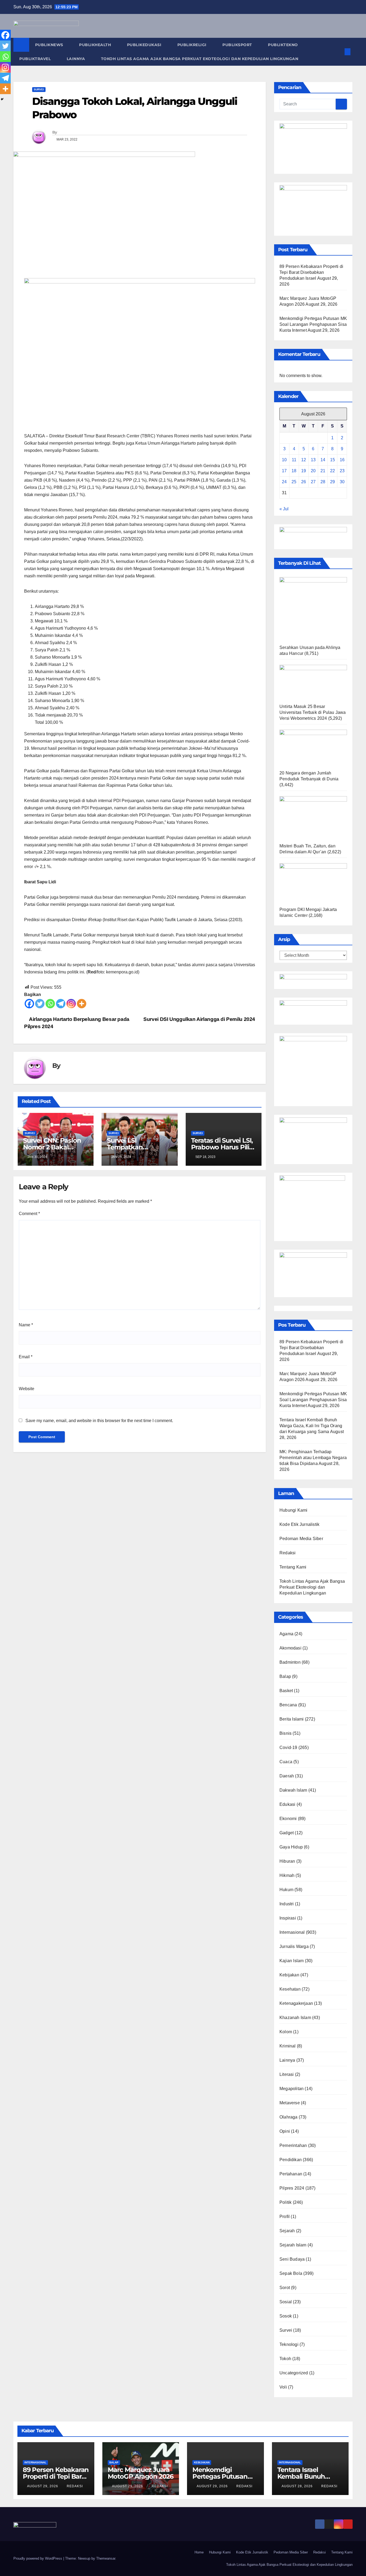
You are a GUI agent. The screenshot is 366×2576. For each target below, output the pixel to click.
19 (304, 471)
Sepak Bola (291, 2273)
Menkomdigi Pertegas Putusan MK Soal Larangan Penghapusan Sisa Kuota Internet (313, 324)
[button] (339, 52)
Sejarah (287, 2231)
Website (27, 1389)
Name (26, 1325)
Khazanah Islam (295, 2018)
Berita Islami (292, 1719)
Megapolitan (292, 2089)
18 (294, 471)
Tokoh (285, 2359)
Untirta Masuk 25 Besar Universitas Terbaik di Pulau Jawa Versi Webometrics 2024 (313, 712)
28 (323, 482)
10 (284, 460)
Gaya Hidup (291, 1847)
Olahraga (289, 2117)
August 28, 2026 (298, 2486)
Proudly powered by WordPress (38, 2558)
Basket (286, 1691)
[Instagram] (71, 1004)
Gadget (287, 1833)
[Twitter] (40, 1004)
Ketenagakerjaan (296, 2003)
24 (284, 482)
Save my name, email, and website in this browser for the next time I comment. (99, 1421)
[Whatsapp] (50, 1004)
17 (284, 471)
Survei (39, 89)
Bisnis (285, 1733)
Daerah (287, 1776)
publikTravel (36, 59)
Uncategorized (294, 2373)
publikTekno (283, 45)
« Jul (284, 509)
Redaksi (287, 1553)
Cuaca (286, 1762)
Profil (285, 2217)
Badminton (290, 1662)
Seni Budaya (292, 2259)
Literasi (287, 2074)
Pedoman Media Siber (301, 1539)
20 (313, 471)
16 (342, 460)
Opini (285, 2131)
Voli (283, 2387)
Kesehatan (290, 1989)
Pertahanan (291, 2174)
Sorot (285, 2288)
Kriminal (288, 2046)
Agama (286, 1634)
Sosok (286, 2316)
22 (333, 471)
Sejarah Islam (293, 2245)
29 (333, 482)
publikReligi (193, 45)
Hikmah (287, 1875)
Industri (287, 1904)
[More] (82, 1004)
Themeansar (106, 2558)
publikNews (50, 45)
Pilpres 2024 (292, 2188)
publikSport (238, 45)
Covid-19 (288, 1748)
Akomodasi (290, 1648)
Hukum (286, 1890)
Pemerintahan (293, 2145)
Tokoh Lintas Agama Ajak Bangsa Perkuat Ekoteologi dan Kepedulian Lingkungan (200, 59)
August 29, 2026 (43, 2486)
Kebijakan (289, 1975)
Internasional (292, 1932)
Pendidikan (291, 2160)
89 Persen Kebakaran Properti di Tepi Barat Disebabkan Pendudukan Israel (311, 272)
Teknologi (289, 2344)
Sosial (286, 2302)
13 (313, 460)
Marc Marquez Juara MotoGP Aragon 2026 (141, 2473)
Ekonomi (288, 1819)
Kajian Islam (292, 1961)
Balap (285, 1676)
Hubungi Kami (293, 1510)
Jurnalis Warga (294, 1946)
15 (333, 460)
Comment (29, 1214)
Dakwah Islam (293, 1790)
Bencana (288, 1705)
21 (323, 471)
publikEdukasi (145, 45)
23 (342, 471)
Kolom (286, 2032)
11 (294, 460)
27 (313, 482)
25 (294, 482)
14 (323, 460)
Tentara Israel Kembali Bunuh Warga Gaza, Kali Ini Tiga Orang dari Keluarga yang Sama (311, 1426)
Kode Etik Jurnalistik (299, 1524)
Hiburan (287, 1861)
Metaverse (290, 2103)
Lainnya (76, 59)
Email (26, 1357)
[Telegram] (61, 1004)
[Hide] (2, 99)
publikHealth (96, 45)
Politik (285, 2202)
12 (304, 460)
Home (199, 2552)
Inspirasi (288, 1918)
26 (304, 482)
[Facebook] (29, 1004)
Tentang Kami (293, 1567)
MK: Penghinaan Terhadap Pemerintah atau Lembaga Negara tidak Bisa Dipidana (313, 1458)
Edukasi (287, 1804)
